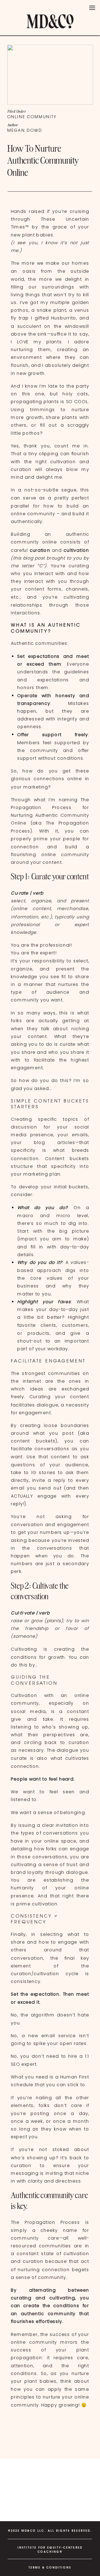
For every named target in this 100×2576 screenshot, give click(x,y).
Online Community (32, 117)
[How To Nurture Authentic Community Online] (50, 75)
